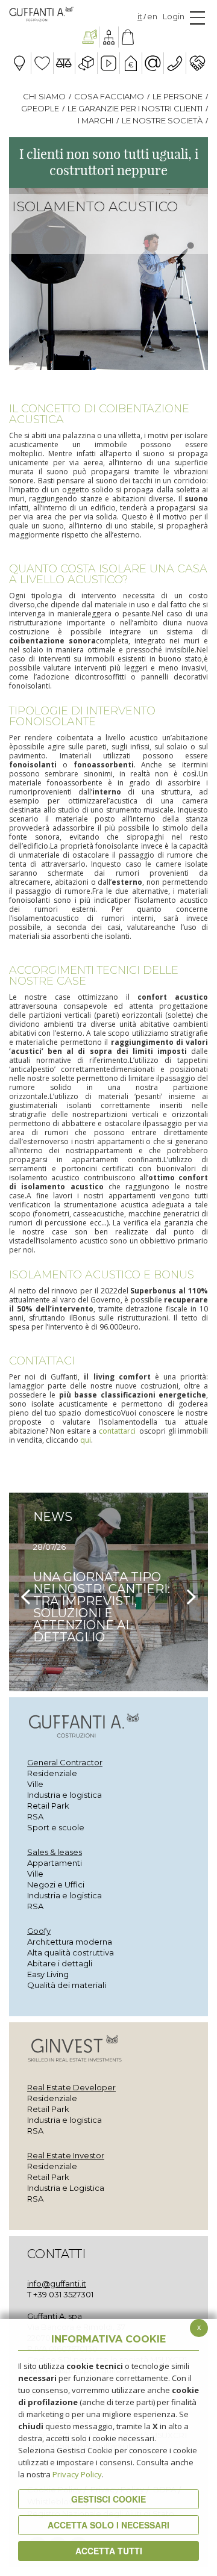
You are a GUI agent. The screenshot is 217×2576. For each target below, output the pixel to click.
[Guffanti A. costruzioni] (90, 37)
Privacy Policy (77, 2474)
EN (152, 17)
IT (140, 17)
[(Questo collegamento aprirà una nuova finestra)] (109, 37)
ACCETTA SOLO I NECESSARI (108, 2525)
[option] (108, 1592)
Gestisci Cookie (108, 2499)
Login (174, 16)
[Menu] (197, 17)
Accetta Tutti (109, 2551)
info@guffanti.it (57, 2283)
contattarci (117, 1431)
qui (86, 1440)
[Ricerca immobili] (128, 37)
